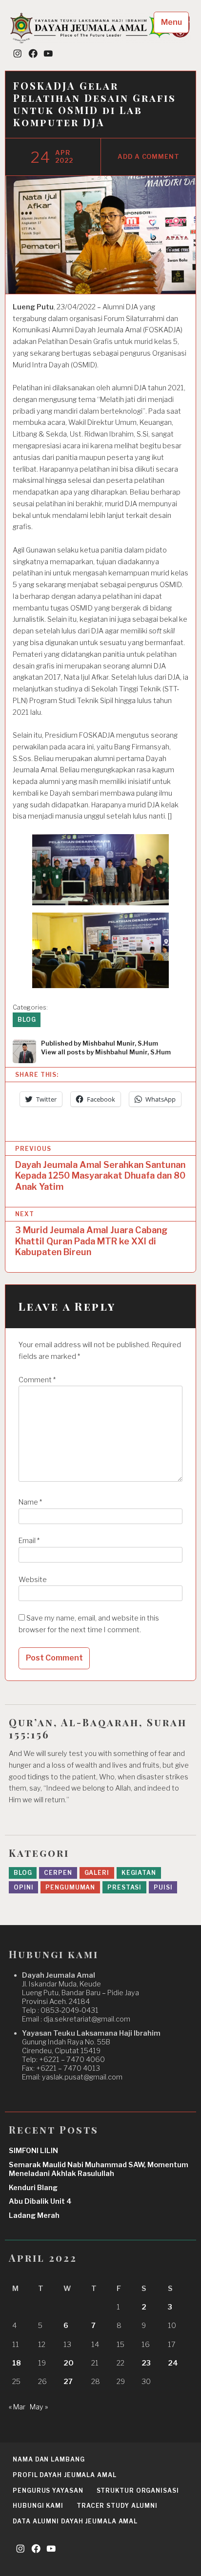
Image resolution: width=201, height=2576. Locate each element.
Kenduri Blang (33, 2188)
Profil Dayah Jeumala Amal (65, 2475)
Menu (171, 22)
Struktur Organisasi (138, 2490)
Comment (37, 1380)
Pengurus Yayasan (48, 2490)
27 (68, 2382)
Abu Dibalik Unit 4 (40, 2201)
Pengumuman (70, 1887)
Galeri (97, 1873)
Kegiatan (139, 1873)
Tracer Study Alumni (117, 2506)
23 (146, 2363)
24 (173, 2363)
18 (17, 2363)
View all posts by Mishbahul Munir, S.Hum (106, 1052)
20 (69, 2363)
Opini (24, 1887)
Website (33, 1580)
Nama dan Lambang (49, 2459)
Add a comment (149, 157)
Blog (27, 1020)
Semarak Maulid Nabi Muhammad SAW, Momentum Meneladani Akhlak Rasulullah (99, 2169)
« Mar (17, 2407)
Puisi (163, 1887)
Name (30, 1502)
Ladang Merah (34, 2215)
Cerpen (58, 1873)
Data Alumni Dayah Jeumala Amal (75, 2521)
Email (29, 1541)
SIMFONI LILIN (33, 2151)
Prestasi (124, 1887)
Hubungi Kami (38, 2506)
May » (39, 2407)
